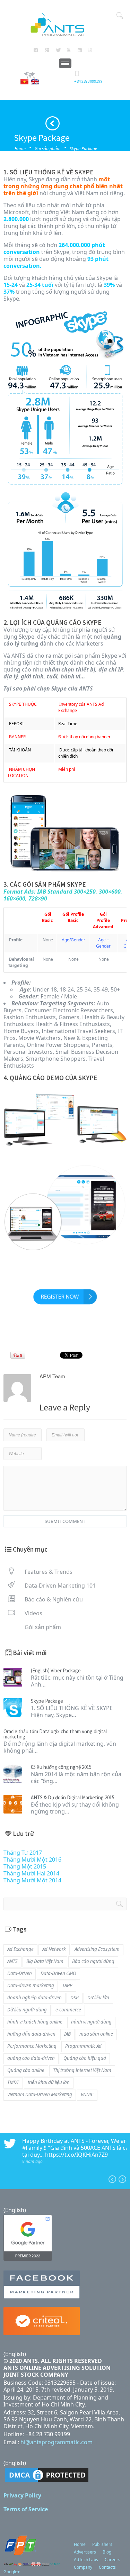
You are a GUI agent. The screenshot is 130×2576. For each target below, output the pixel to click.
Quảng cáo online (26, 2070)
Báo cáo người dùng (93, 1961)
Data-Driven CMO (58, 1973)
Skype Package (47, 1701)
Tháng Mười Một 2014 (32, 1880)
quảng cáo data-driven (31, 2058)
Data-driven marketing (31, 1985)
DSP (75, 1998)
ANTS (12, 1961)
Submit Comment (65, 1521)
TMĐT (13, 2082)
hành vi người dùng (91, 2022)
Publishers (102, 2544)
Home (20, 149)
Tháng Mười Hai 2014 (31, 1873)
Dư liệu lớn (98, 1998)
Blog (107, 2552)
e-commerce (68, 2010)
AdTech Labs (86, 2560)
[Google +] (47, 50)
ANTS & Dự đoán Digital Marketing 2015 (73, 1797)
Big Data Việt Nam (45, 1961)
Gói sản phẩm (48, 149)
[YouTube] (69, 50)
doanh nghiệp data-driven (34, 1998)
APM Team (52, 1376)
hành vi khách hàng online (35, 2022)
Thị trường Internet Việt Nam (82, 2070)
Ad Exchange (20, 1949)
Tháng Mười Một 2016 (32, 1860)
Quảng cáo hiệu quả (85, 2058)
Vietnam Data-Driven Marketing (40, 2094)
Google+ (12, 2572)
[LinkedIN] (80, 50)
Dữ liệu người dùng (27, 2010)
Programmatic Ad (83, 2046)
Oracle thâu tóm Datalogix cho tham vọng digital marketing (55, 1734)
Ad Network (54, 1949)
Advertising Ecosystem (97, 1949)
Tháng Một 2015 (25, 1866)
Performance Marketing (32, 2046)
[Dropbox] (90, 50)
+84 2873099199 (88, 81)
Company (83, 2567)
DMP (68, 1985)
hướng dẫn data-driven (31, 2034)
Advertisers (85, 2552)
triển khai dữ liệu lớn (49, 2082)
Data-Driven (20, 1973)
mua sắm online (96, 2034)
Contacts (107, 2567)
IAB (67, 2034)
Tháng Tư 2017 (23, 1853)
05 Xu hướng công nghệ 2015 (61, 1767)
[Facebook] (36, 50)
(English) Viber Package (56, 1670)
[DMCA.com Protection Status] (47, 2482)
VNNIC (87, 2094)
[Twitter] (58, 50)
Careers (112, 2560)
